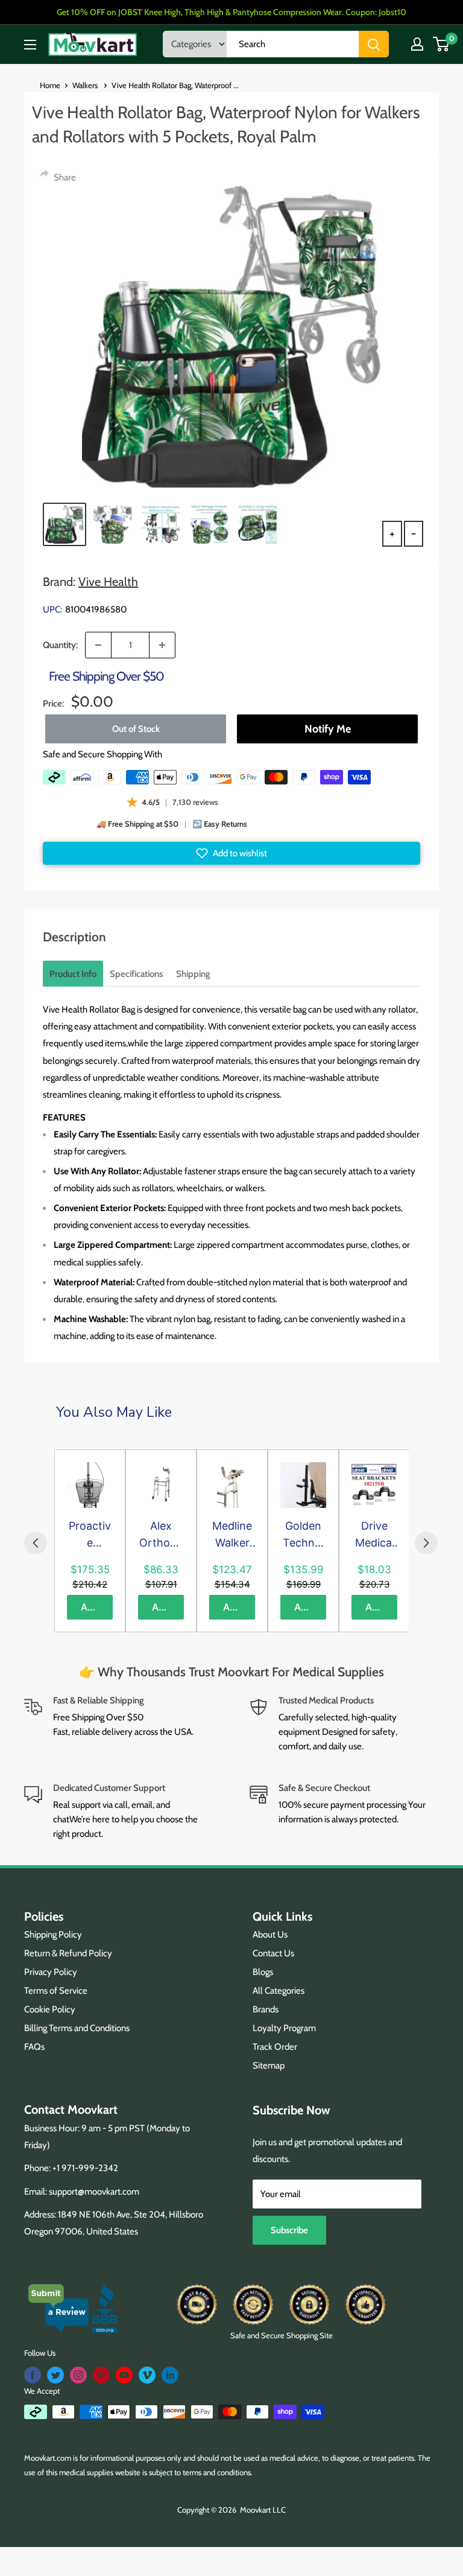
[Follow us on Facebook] (33, 2375)
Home (50, 85)
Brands (266, 2009)
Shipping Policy (53, 1935)
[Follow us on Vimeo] (147, 2375)
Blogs (263, 1972)
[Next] (426, 1543)
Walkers (86, 85)
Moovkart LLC (263, 2510)
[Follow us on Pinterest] (101, 2375)
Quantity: (60, 645)
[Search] (374, 44)
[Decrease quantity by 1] (98, 645)
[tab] (73, 974)
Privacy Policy (51, 1972)
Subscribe (289, 2230)
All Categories (279, 1991)
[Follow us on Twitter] (55, 2375)
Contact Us (273, 1953)
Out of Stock (136, 729)
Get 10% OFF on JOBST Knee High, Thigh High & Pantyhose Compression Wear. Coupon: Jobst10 (231, 12)
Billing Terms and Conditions (77, 2028)
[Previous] (36, 1543)
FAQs (34, 2047)
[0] (442, 44)
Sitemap (269, 2066)
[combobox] (293, 44)
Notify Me (328, 729)
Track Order (275, 2047)
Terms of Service (56, 1991)
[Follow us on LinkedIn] (170, 2375)
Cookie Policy (50, 2009)
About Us (270, 1935)
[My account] (417, 44)
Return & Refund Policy (68, 1953)
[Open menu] (30, 45)
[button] (231, 853)
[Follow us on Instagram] (78, 2375)
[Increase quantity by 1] (162, 645)
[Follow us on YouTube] (124, 2375)
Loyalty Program (284, 2028)
